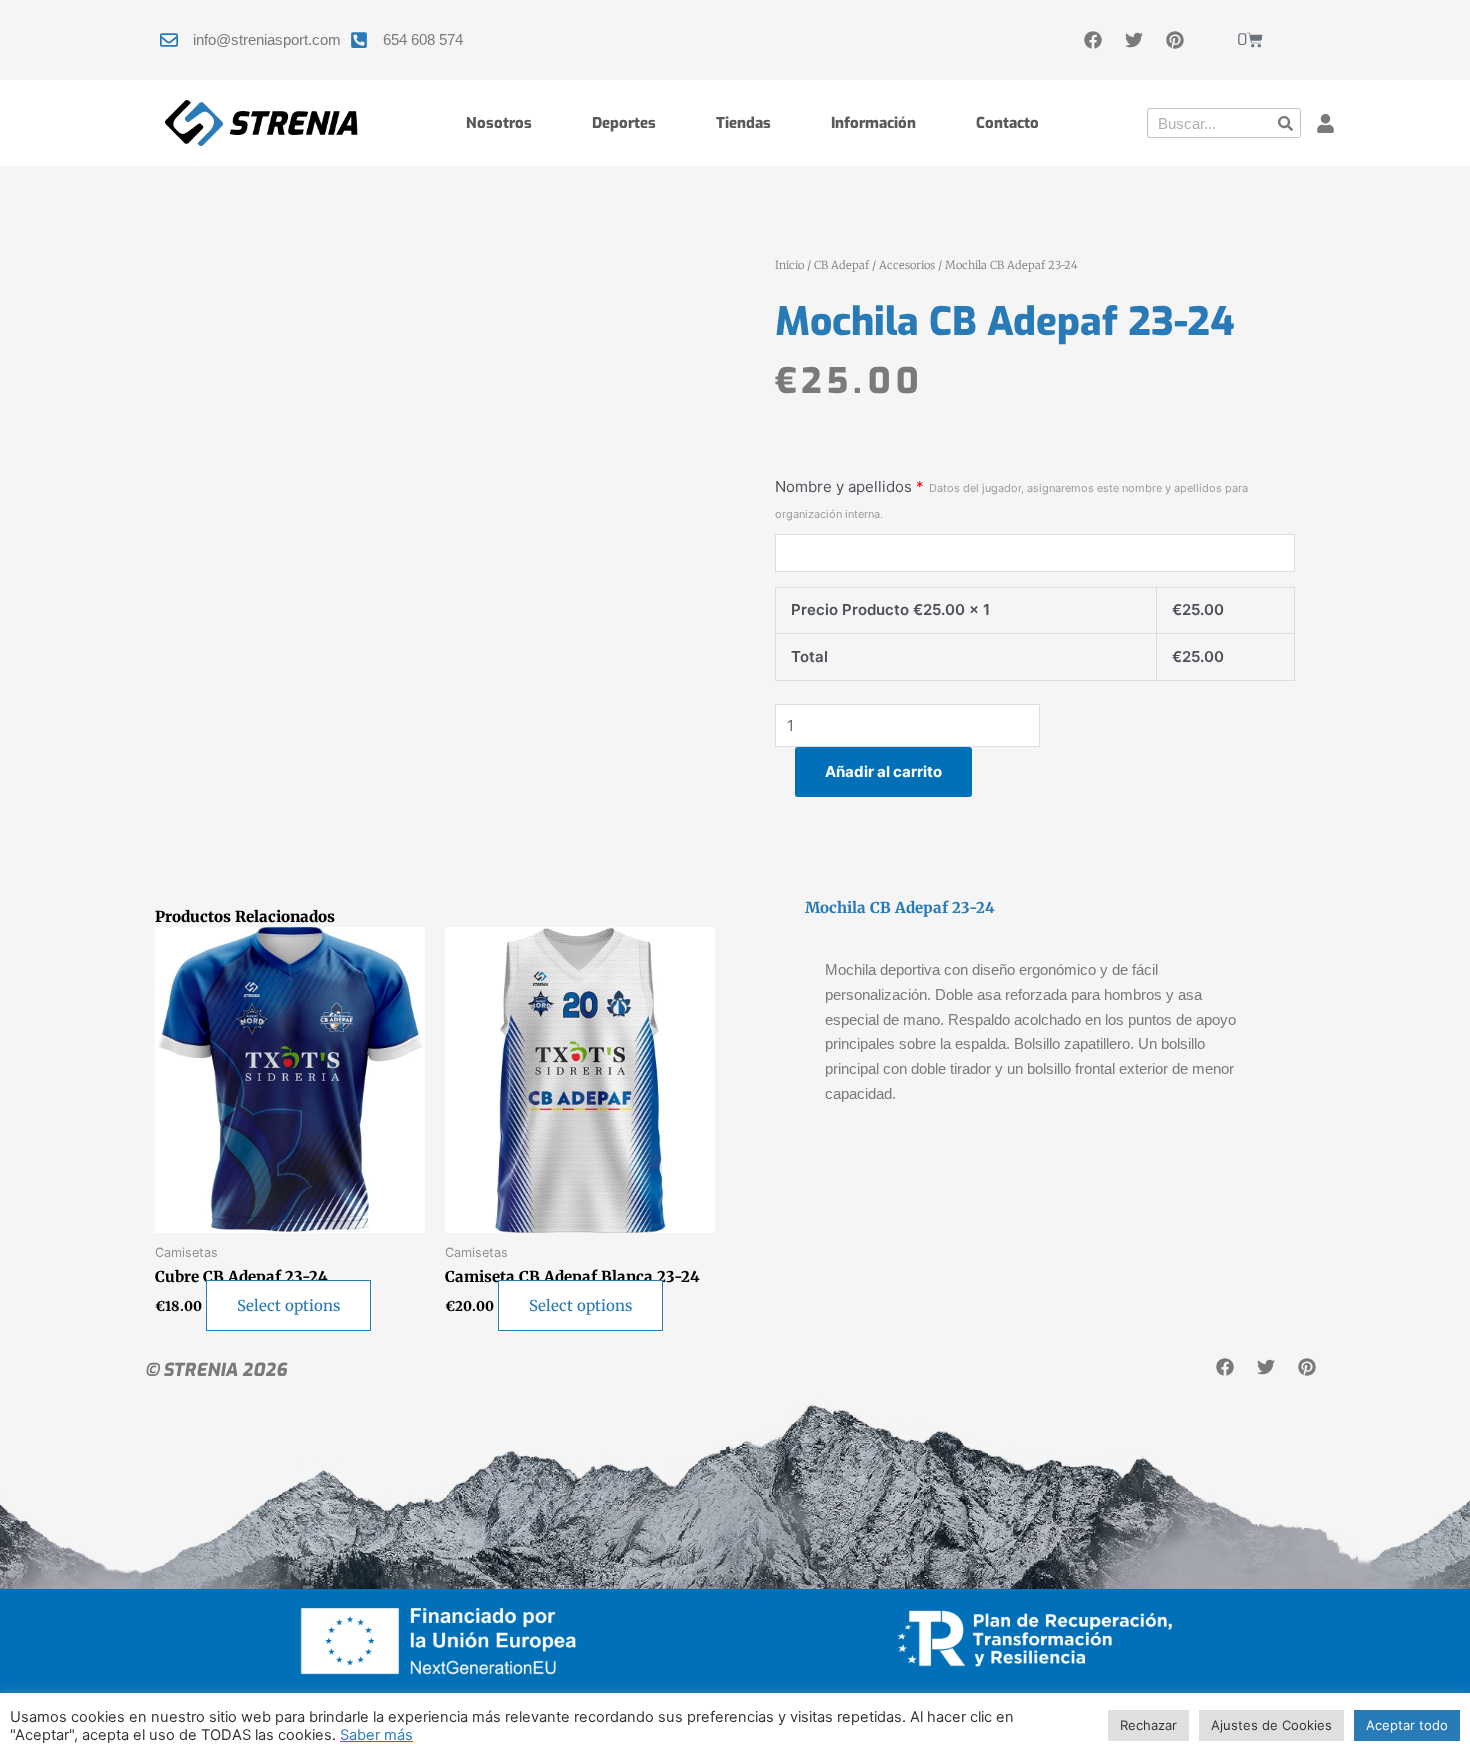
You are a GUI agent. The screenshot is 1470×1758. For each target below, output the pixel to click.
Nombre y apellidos (1011, 499)
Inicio (789, 265)
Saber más (376, 1735)
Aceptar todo (1407, 1725)
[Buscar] (1285, 123)
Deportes (624, 123)
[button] (1325, 123)
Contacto (1007, 123)
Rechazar (1148, 1725)
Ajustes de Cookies (1271, 1725)
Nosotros (499, 123)
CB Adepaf (841, 265)
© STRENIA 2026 (216, 1370)
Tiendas (743, 123)
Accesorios (907, 265)
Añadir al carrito (883, 771)
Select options (288, 1305)
